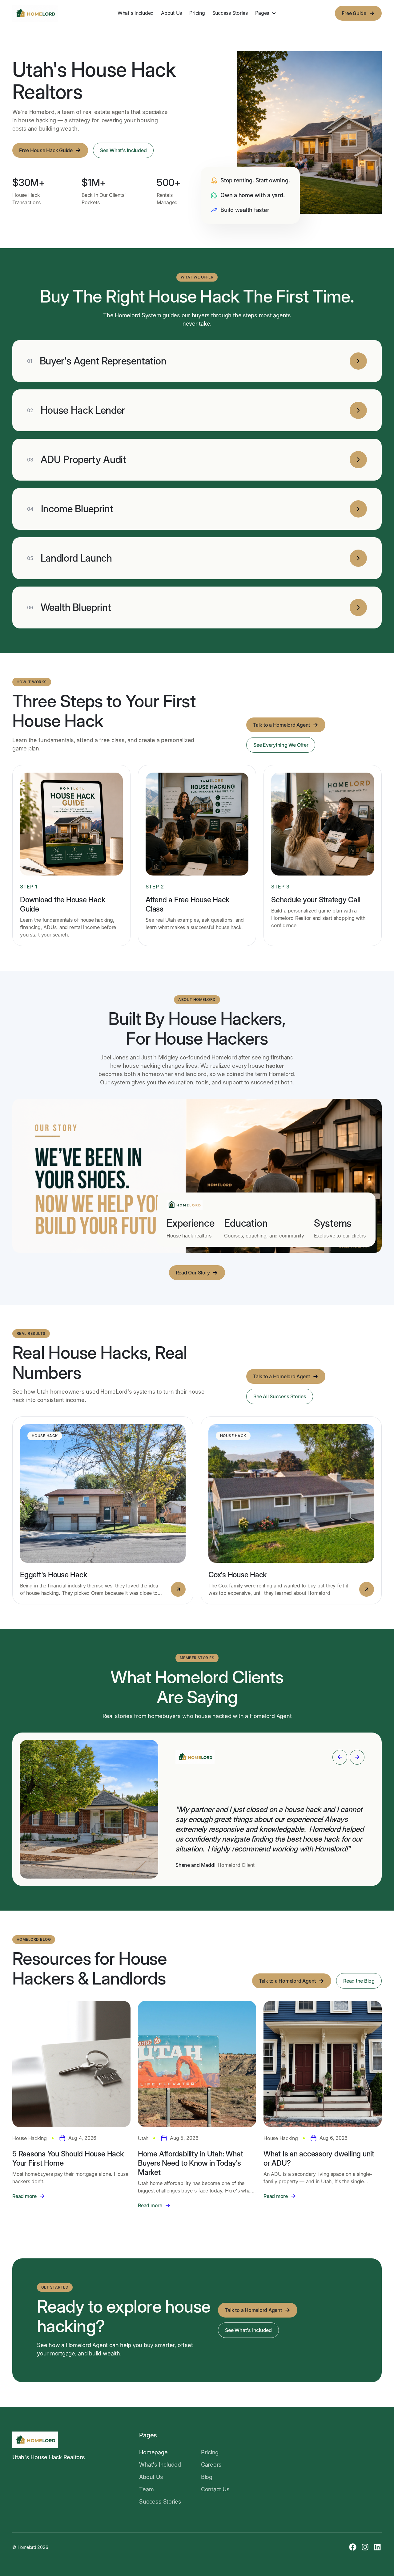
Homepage (153, 2452)
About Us (171, 13)
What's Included (136, 13)
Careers (211, 2465)
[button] (266, 13)
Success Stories (230, 13)
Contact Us (215, 2489)
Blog (207, 2477)
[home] (35, 13)
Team (146, 2489)
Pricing (197, 13)
